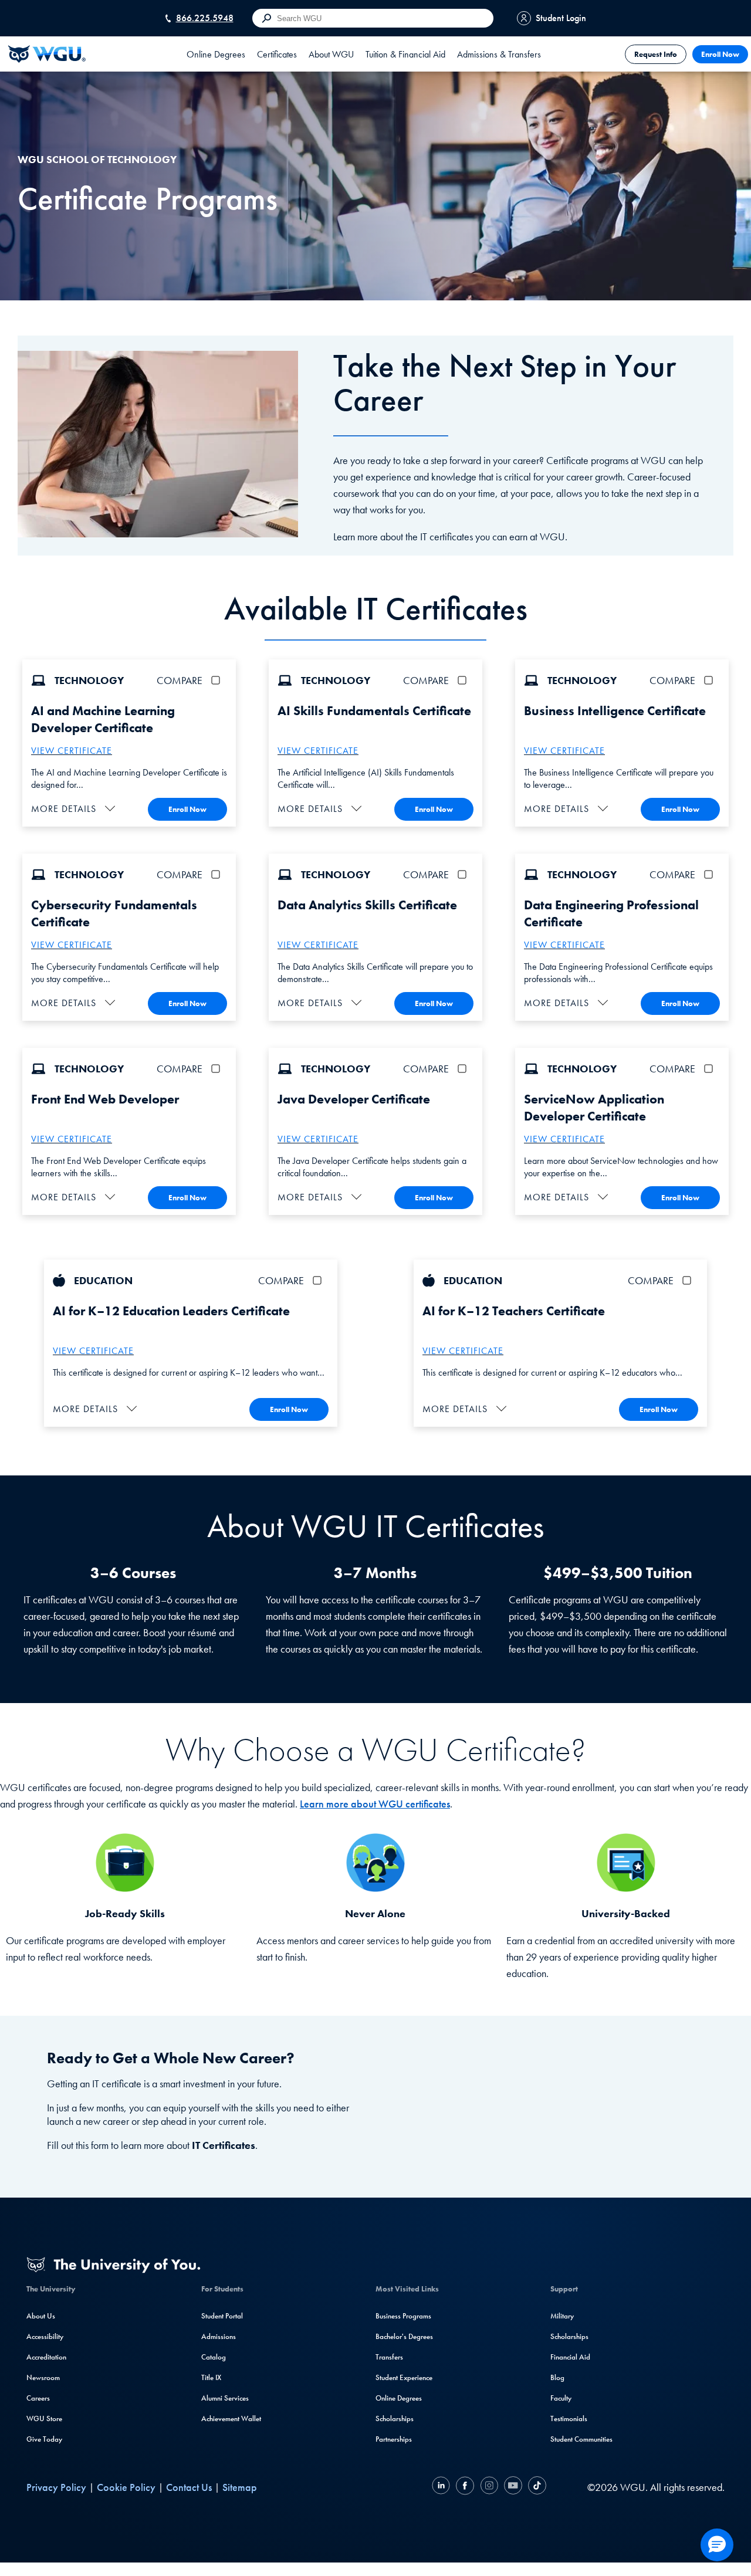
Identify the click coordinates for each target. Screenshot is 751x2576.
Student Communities (581, 2439)
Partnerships (394, 2439)
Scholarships (395, 2418)
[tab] (216, 54)
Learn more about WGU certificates (375, 1804)
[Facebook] (465, 2487)
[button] (75, 809)
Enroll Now (720, 54)
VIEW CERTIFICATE (72, 751)
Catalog (214, 2357)
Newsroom (43, 2377)
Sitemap (240, 2487)
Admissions (219, 2336)
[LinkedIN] (442, 2487)
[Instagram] (489, 2487)
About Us (41, 2316)
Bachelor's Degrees (404, 2336)
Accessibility (45, 2336)
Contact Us (189, 2487)
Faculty (561, 2398)
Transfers (389, 2357)
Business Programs (403, 2316)
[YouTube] (513, 2487)
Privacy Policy (56, 2487)
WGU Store (44, 2418)
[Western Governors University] (47, 54)
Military (562, 2316)
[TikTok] (536, 2487)
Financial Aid (570, 2357)
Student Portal (222, 2316)
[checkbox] (218, 680)
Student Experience (404, 2377)
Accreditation (46, 2357)
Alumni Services (225, 2398)
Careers (38, 2398)
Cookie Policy (126, 2487)
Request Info (656, 54)
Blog (557, 2377)
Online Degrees (399, 2398)
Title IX (211, 2377)
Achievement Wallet (231, 2418)
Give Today (44, 2439)
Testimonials (569, 2418)
